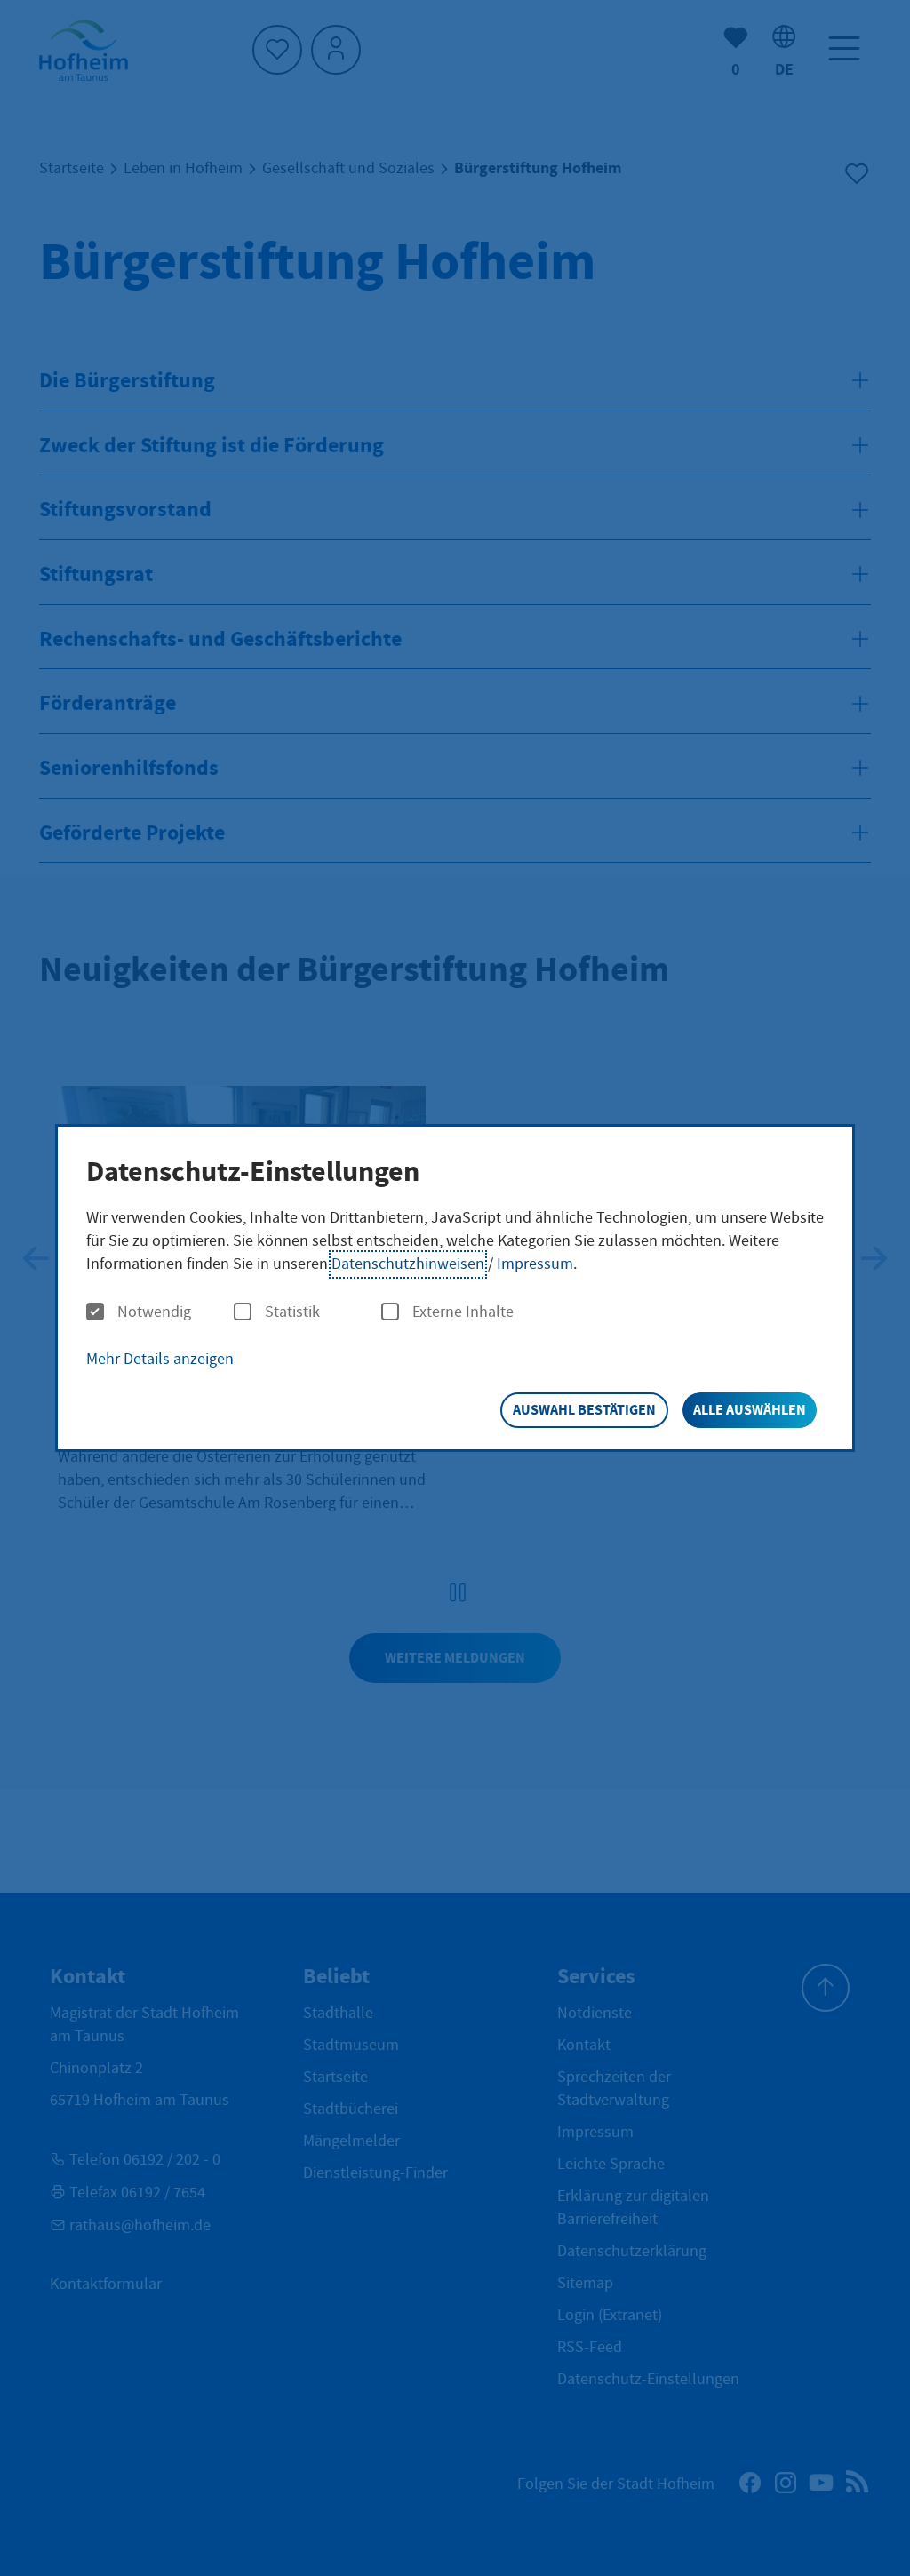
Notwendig (154, 1312)
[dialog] (455, 1288)
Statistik (292, 1312)
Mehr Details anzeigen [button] (160, 1359)
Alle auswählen (750, 1410)
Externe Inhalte (463, 1312)
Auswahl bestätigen (584, 1410)
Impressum (535, 1264)
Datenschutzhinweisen (408, 1264)
